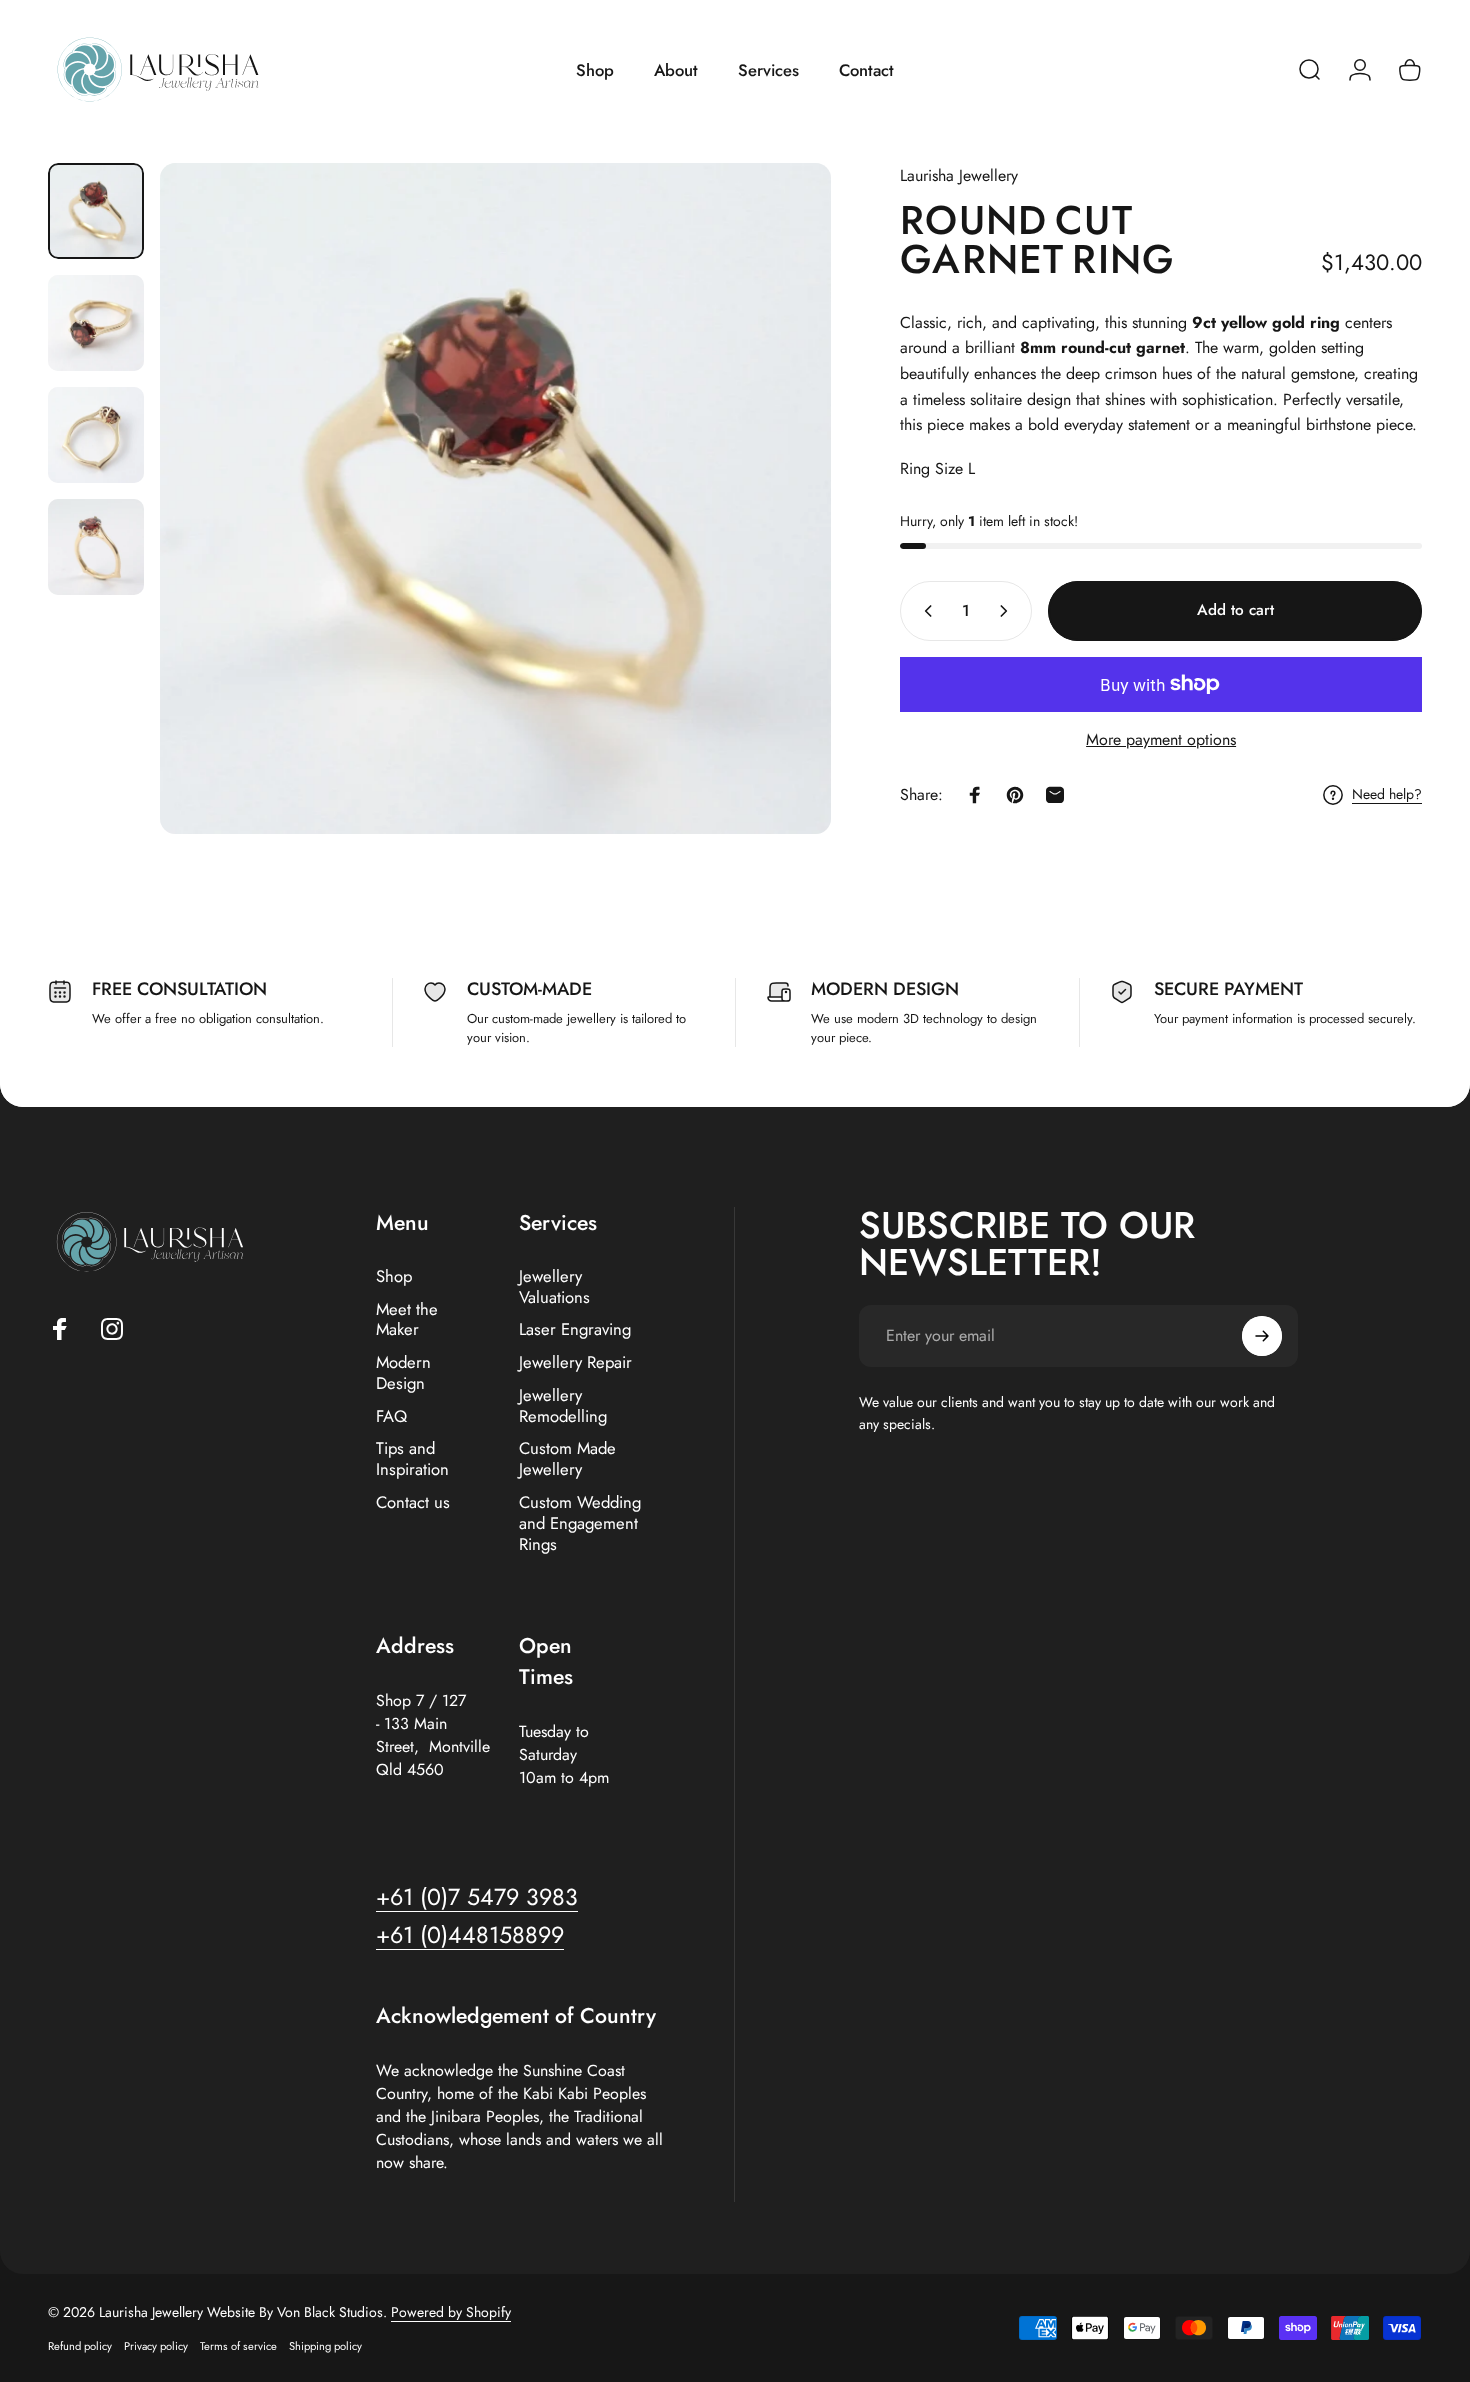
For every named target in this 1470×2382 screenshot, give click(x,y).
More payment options (1161, 739)
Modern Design (403, 1373)
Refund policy (80, 2346)
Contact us (413, 1502)
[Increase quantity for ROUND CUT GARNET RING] (1008, 611)
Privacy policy (156, 2346)
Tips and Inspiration (412, 1459)
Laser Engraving (575, 1329)
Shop (394, 1276)
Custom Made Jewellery (567, 1459)
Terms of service (238, 2346)
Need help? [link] (1387, 795)
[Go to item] (96, 211)
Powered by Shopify (451, 2312)
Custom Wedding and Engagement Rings (580, 1523)
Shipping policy (325, 2346)
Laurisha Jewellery (959, 175)
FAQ (391, 1416)
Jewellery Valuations (554, 1287)
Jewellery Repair (575, 1362)
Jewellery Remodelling (563, 1406)
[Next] (779, 499)
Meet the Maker (407, 1320)
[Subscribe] (1262, 1336)
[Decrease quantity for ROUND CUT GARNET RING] (924, 611)
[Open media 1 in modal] (495, 498)
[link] (470, 1935)
